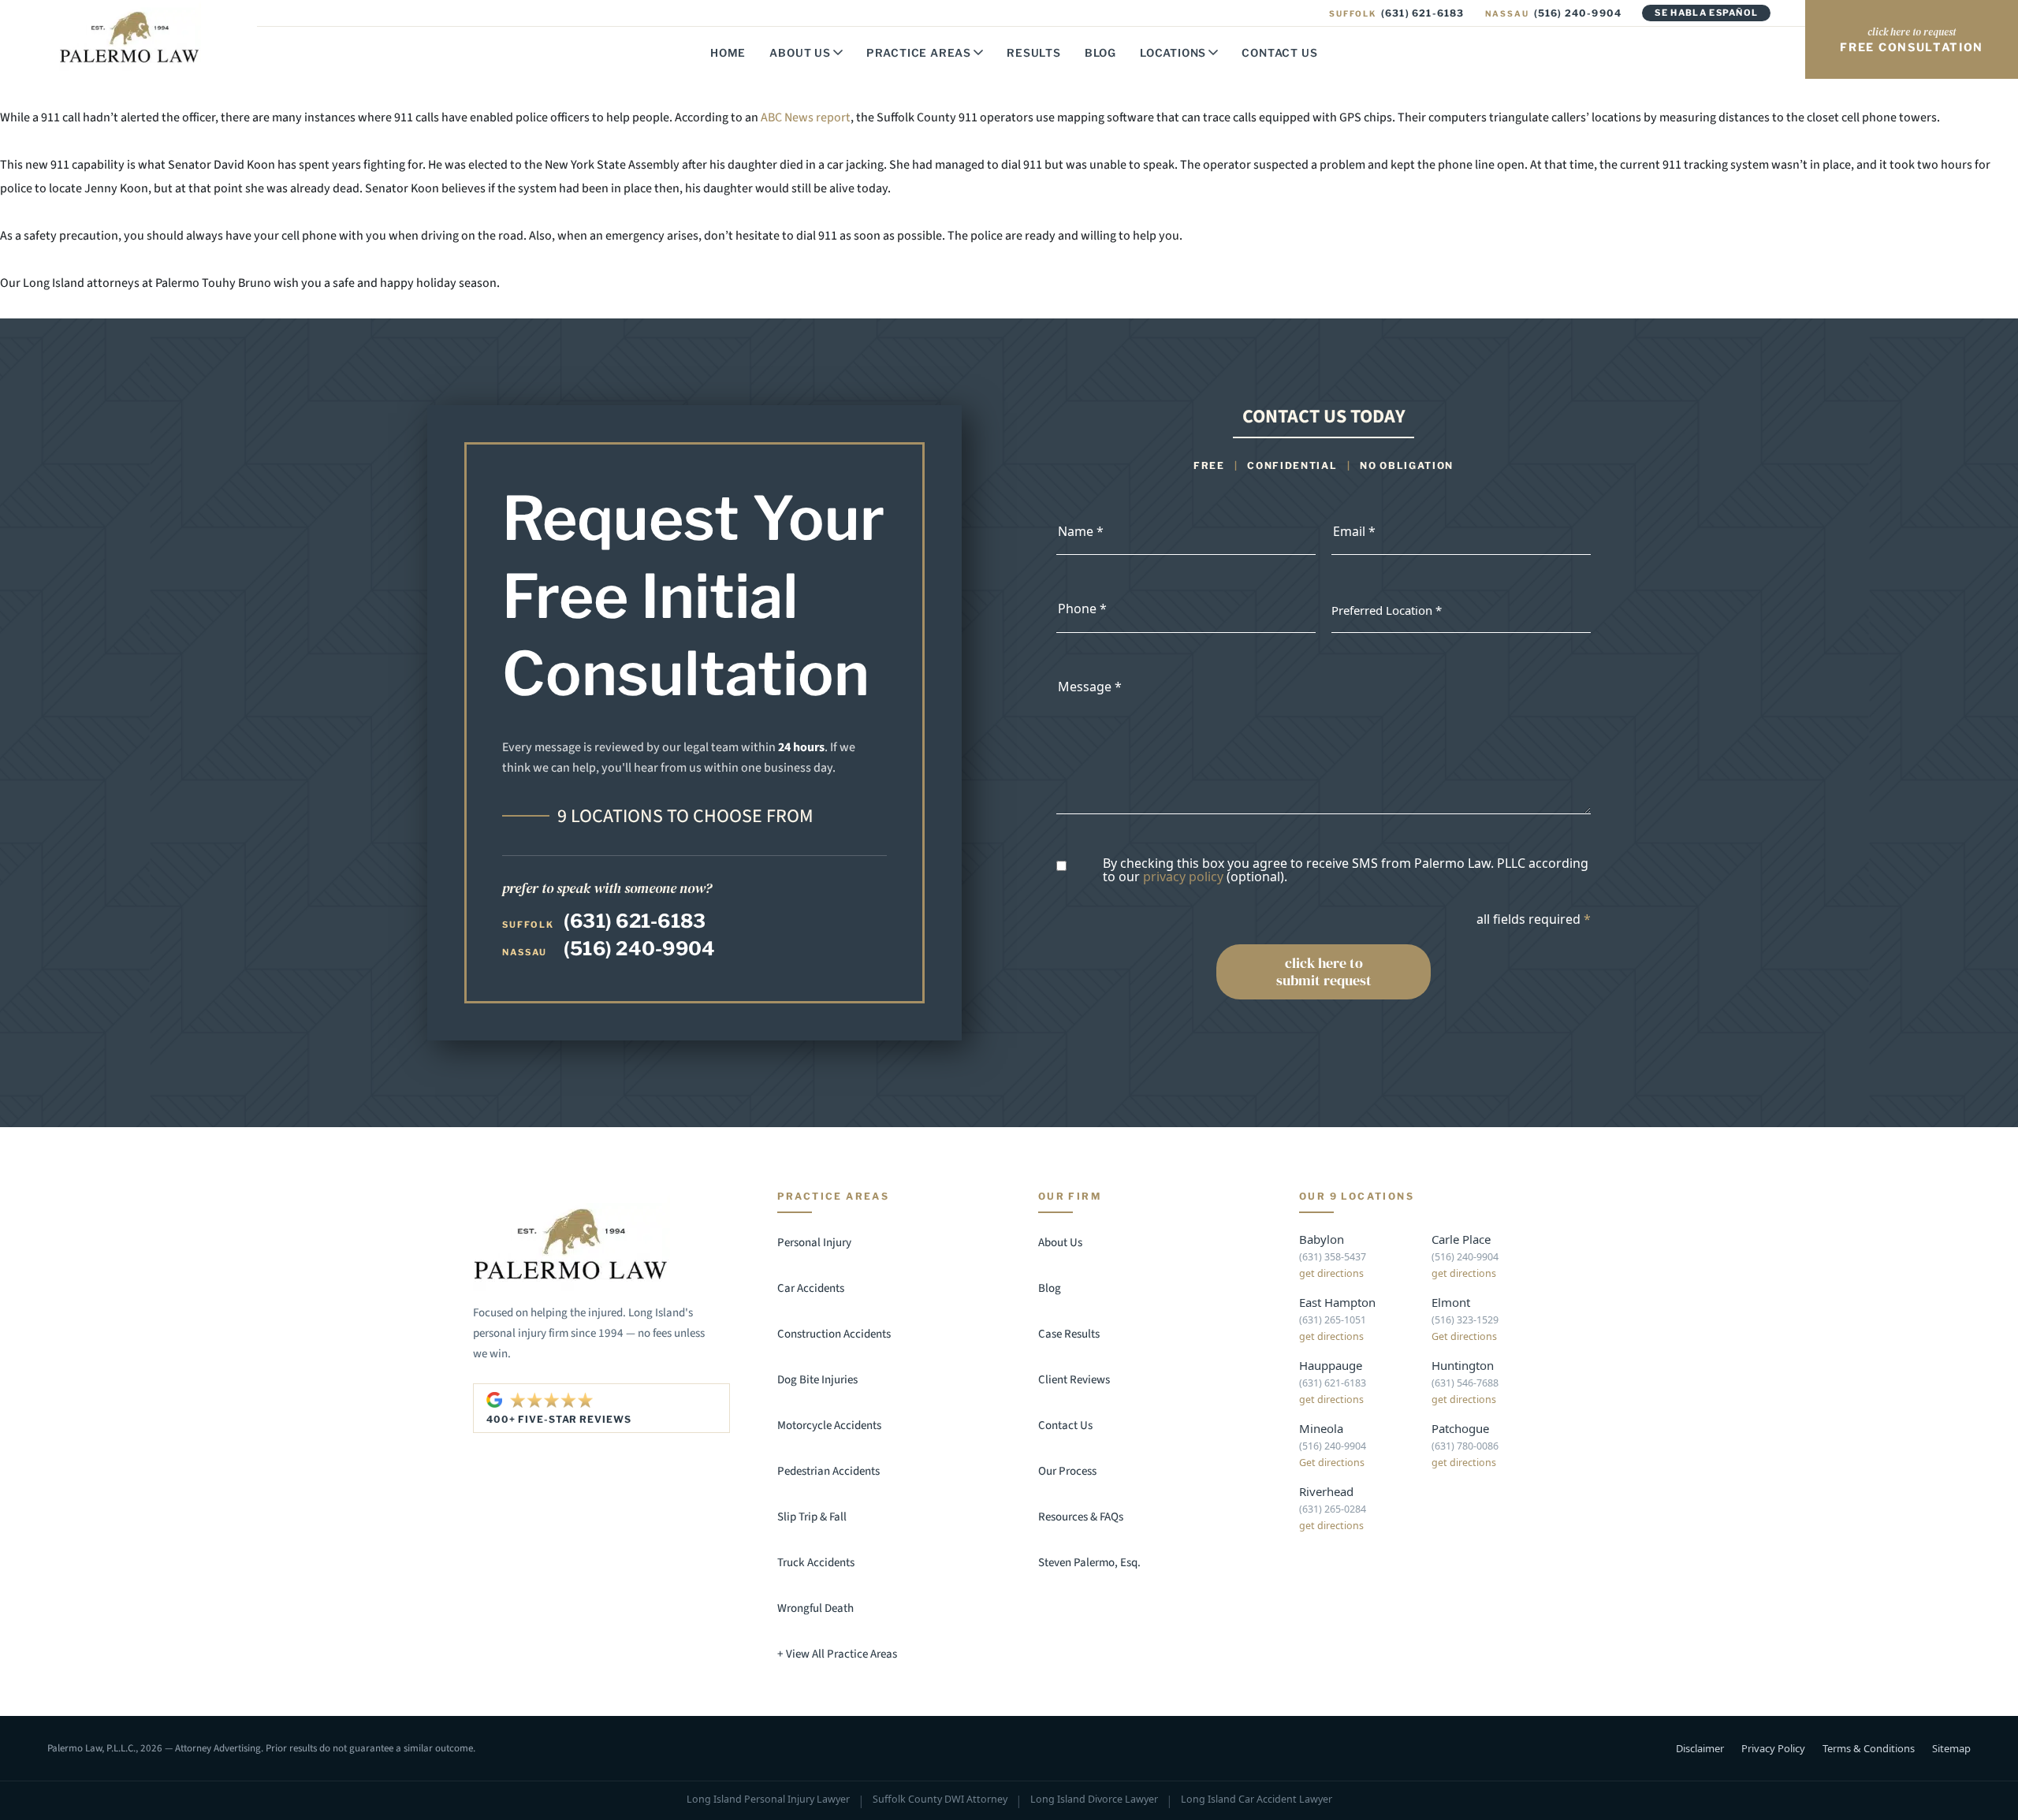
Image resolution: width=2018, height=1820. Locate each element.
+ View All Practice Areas (837, 1654)
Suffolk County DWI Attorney (940, 1800)
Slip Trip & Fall (812, 1517)
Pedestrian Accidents (828, 1471)
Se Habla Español (1706, 13)
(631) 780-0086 (1465, 1446)
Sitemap (1951, 1748)
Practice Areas (919, 53)
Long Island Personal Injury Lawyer (768, 1800)
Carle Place (1461, 1239)
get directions (1331, 1273)
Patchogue (1460, 1428)
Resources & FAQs (1081, 1517)
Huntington (1463, 1365)
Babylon (1322, 1239)
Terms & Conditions (1869, 1748)
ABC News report (806, 117)
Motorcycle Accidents (829, 1425)
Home (728, 53)
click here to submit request (1324, 971)
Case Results (1069, 1334)
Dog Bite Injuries (817, 1380)
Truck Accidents (816, 1563)
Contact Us (1279, 53)
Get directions (1464, 1336)
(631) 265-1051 (1333, 1320)
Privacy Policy (1773, 1748)
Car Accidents (811, 1288)
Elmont (1451, 1302)
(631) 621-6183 (1396, 13)
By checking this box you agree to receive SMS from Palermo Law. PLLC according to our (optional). (1346, 871)
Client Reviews (1074, 1380)
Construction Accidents (834, 1334)
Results (1034, 53)
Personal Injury (814, 1243)
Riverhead (1326, 1491)
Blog (1100, 53)
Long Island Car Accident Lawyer (1257, 1800)
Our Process (1067, 1471)
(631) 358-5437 (1333, 1257)
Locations (1173, 53)
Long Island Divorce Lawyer (1094, 1800)
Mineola (1321, 1428)
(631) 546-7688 (1465, 1383)
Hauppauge (1331, 1365)
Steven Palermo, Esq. (1089, 1563)
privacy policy (1183, 877)
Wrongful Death (815, 1608)
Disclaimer (1700, 1748)
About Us (800, 53)
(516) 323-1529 (1465, 1320)
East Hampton (1337, 1302)
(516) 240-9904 (1554, 13)
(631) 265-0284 (1333, 1509)
